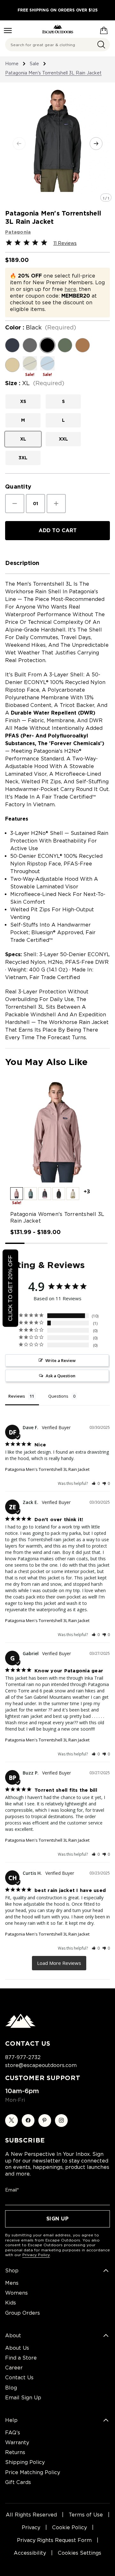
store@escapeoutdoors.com (41, 2065)
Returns (15, 2452)
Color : (41, 328)
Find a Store (21, 2358)
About (13, 2336)
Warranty (17, 2442)
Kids (11, 2303)
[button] (17, 1194)
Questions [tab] (58, 1396)
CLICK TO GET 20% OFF (10, 1288)
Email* (12, 2190)
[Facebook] (28, 2121)
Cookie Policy (69, 2527)
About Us (17, 2348)
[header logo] (58, 29)
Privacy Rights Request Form (54, 2540)
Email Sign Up (23, 2398)
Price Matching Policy (33, 2472)
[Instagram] (61, 2121)
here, (71, 289)
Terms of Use (86, 2515)
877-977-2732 (23, 2057)
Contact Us (19, 2378)
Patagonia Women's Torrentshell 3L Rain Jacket (57, 1217)
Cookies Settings (80, 2553)
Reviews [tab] (17, 1396)
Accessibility (30, 2553)
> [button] (59, 1963)
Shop (12, 2271)
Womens (16, 2293)
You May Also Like (46, 1062)
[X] (11, 2121)
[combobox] (57, 45)
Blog (11, 2388)
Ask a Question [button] (61, 1376)
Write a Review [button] (61, 1360)
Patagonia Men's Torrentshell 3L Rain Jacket (47, 1469)
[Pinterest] (45, 2121)
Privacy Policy (36, 2255)
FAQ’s (13, 2433)
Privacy (31, 2527)
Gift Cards (18, 2482)
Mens (12, 2283)
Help (11, 2420)
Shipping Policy (25, 2462)
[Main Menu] (8, 31)
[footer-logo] (20, 2026)
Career (14, 2368)
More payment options (57, 547)
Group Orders (23, 2313)
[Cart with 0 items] (104, 29)
